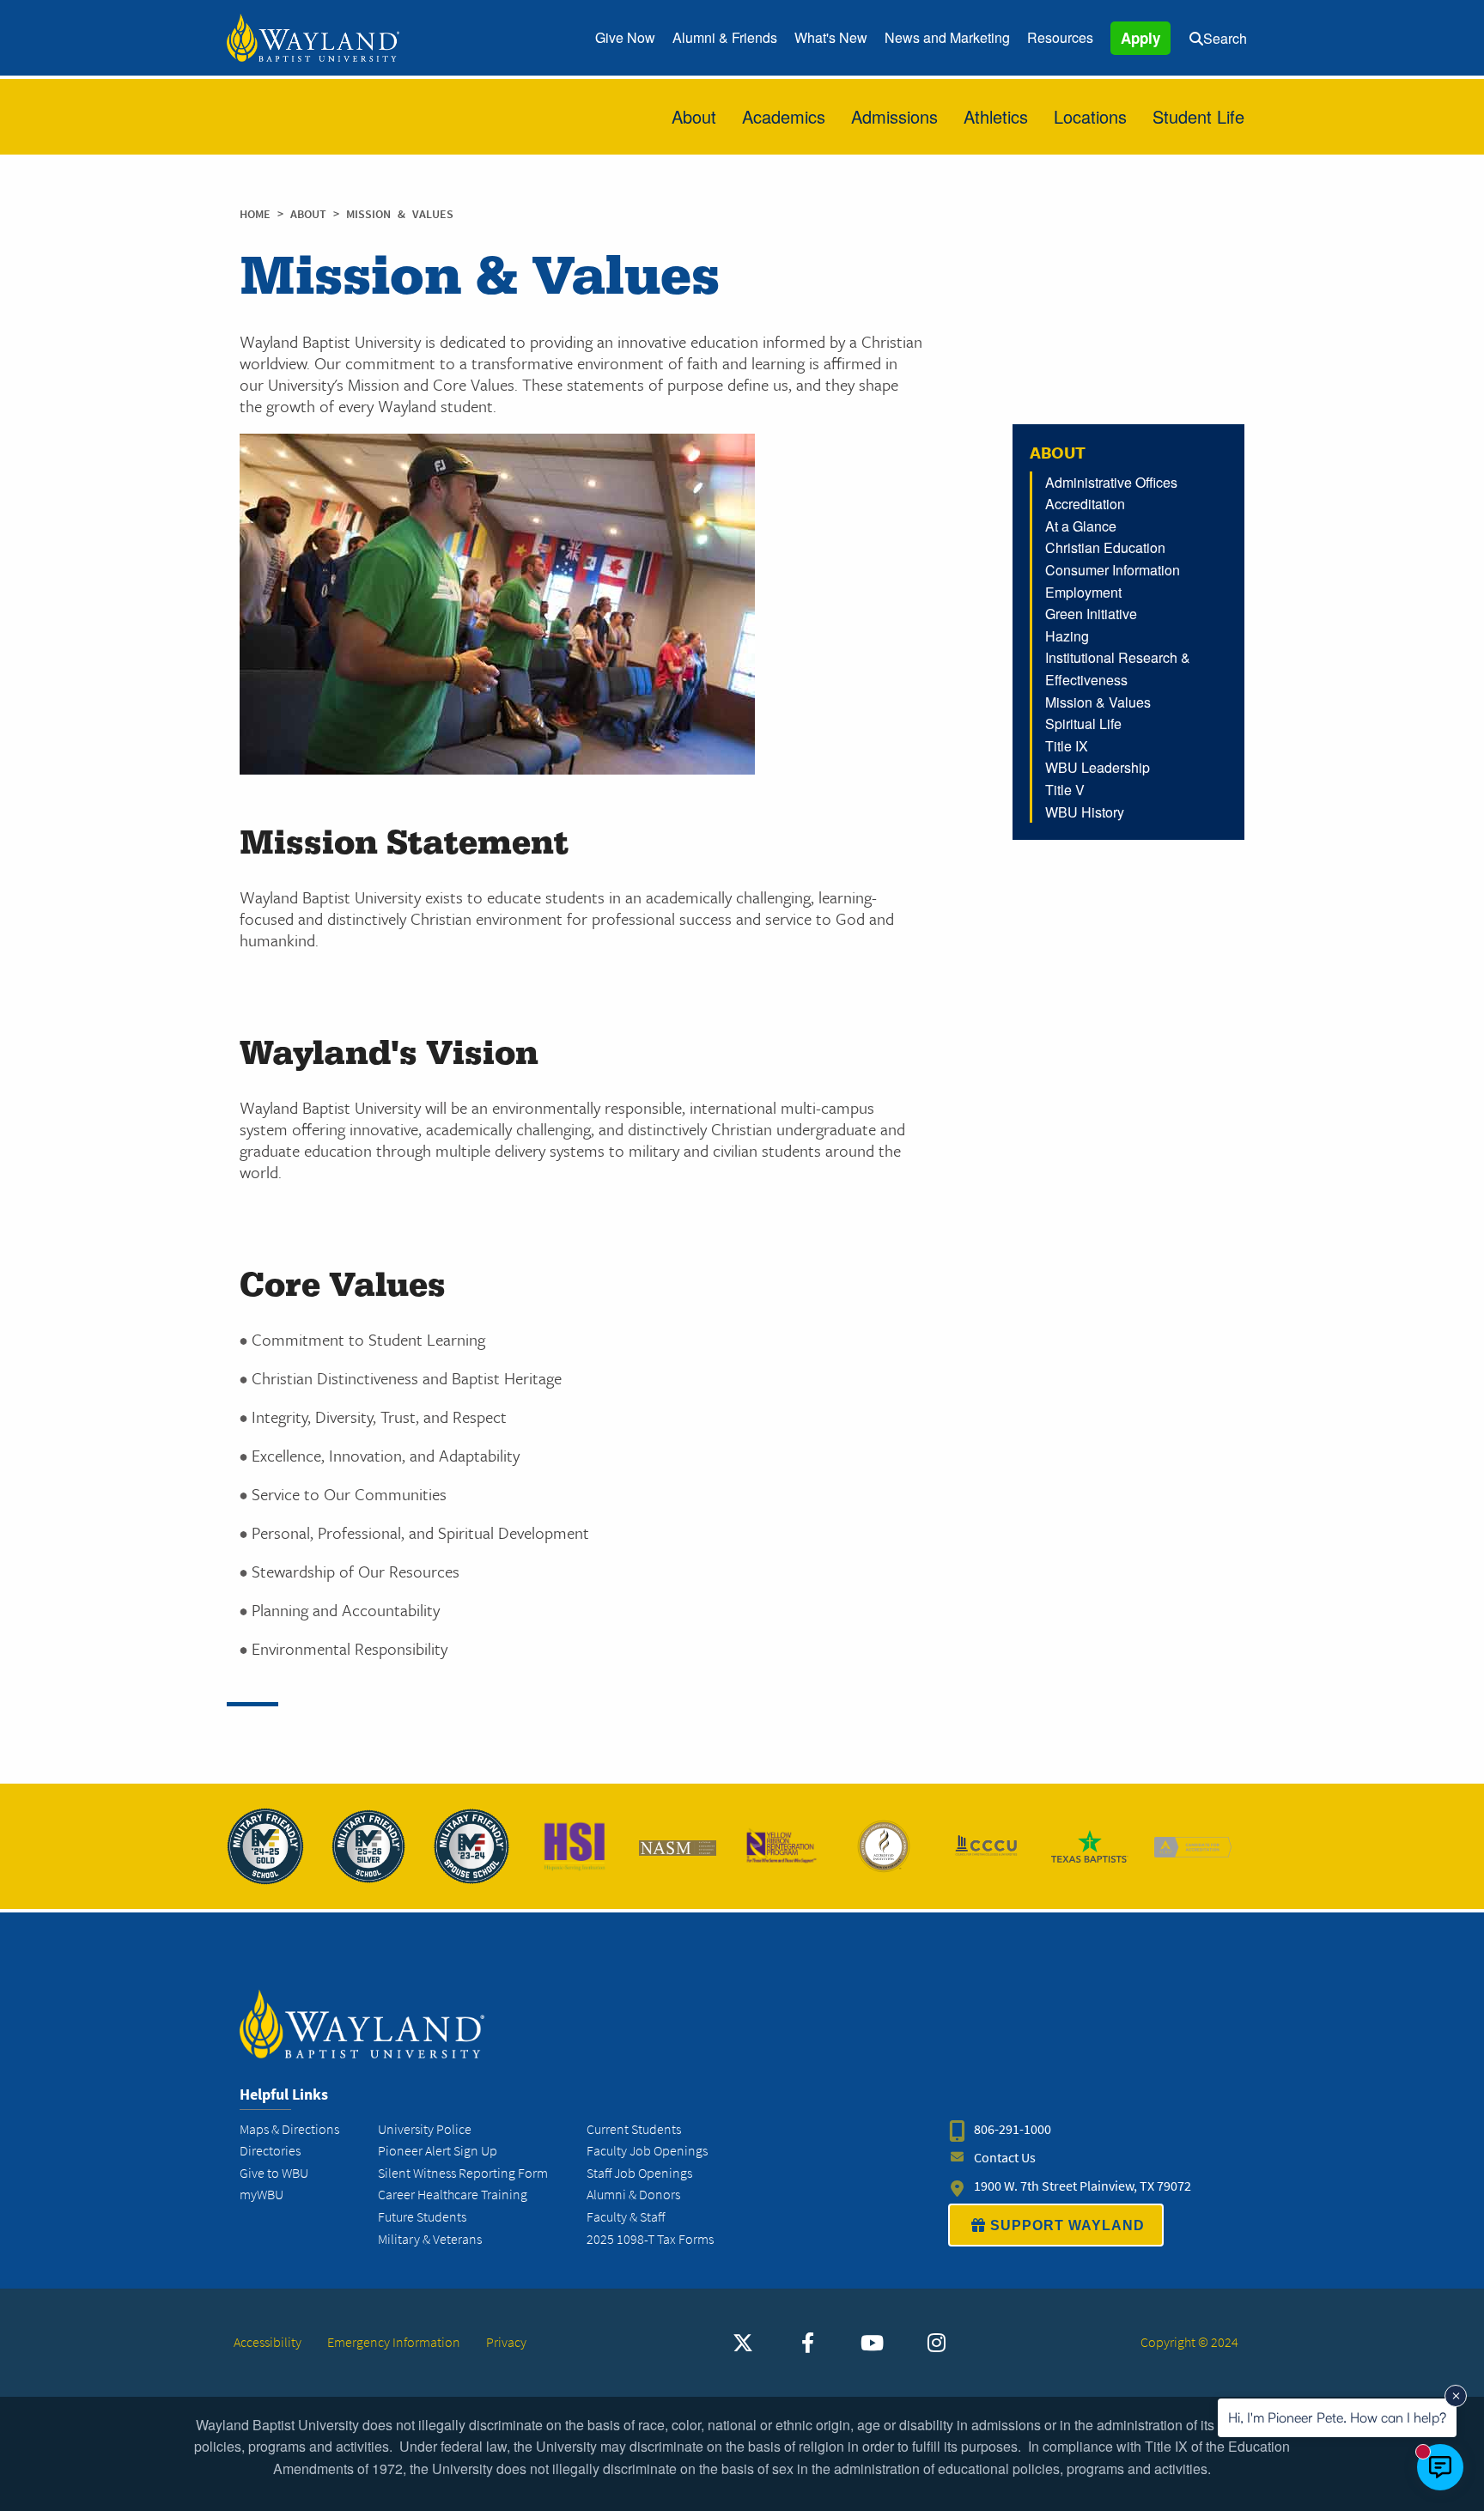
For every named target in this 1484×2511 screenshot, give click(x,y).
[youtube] (872, 2343)
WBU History (1085, 812)
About (694, 116)
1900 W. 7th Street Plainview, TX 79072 (1083, 2186)
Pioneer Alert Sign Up (438, 2151)
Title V (1065, 790)
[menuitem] (625, 38)
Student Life (1198, 116)
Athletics (996, 116)
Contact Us (1005, 2158)
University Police (425, 2129)
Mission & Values (1098, 702)
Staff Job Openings (639, 2173)
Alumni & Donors (633, 2195)
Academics (784, 116)
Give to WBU (274, 2173)
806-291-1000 (1013, 2129)
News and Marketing (947, 37)
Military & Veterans (430, 2239)
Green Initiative (1091, 614)
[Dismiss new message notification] (1456, 2396)
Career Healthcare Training (453, 2195)
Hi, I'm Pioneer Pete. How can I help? (1337, 2417)
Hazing (1067, 636)
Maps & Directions (289, 2129)
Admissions (894, 116)
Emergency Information (394, 2342)
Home (255, 214)
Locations (1090, 116)
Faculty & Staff (626, 2217)
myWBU (262, 2195)
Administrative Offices (1111, 482)
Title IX (1067, 746)
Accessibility (268, 2342)
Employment (1083, 592)
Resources (1060, 37)
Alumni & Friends (725, 37)
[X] (743, 2343)
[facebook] (807, 2343)
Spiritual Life (1083, 724)
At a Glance (1081, 526)
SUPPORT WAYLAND (1067, 2225)
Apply (1140, 38)
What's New (831, 37)
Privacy (506, 2342)
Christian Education (1105, 547)
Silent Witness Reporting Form (463, 2173)
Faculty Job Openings (647, 2151)
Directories (270, 2151)
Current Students (634, 2129)
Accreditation (1085, 504)
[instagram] (936, 2343)
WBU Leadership (1098, 767)
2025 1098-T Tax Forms (650, 2239)
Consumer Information (1113, 570)
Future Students (422, 2217)
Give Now (625, 37)
